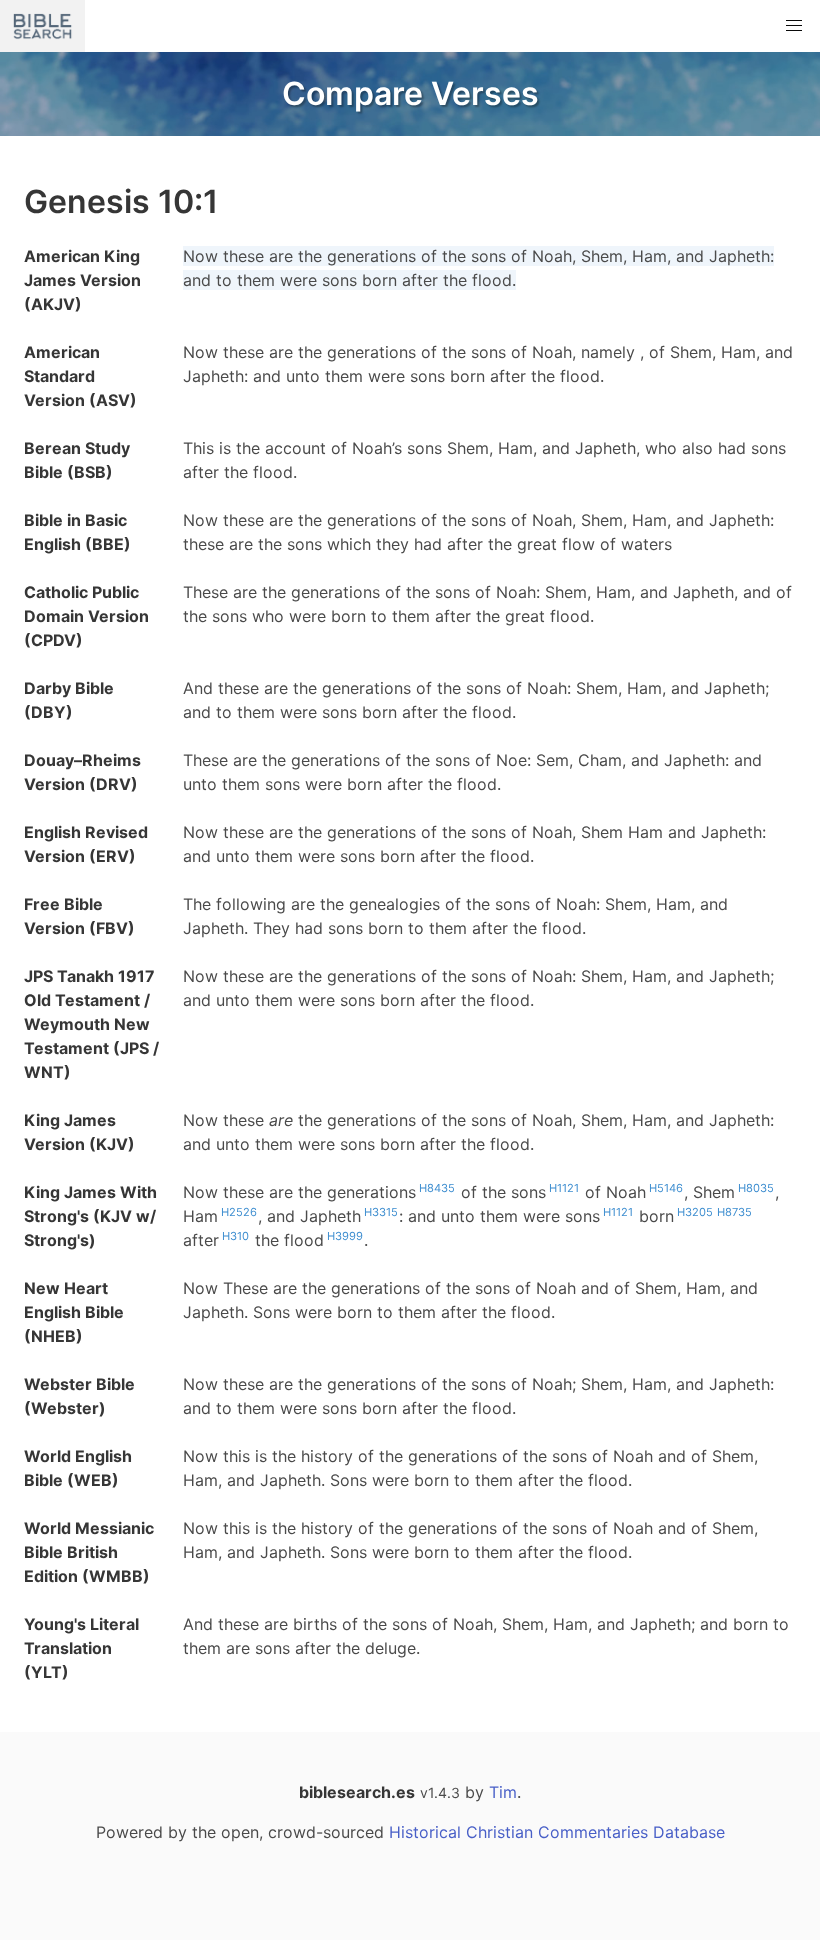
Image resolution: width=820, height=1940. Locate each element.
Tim (503, 1792)
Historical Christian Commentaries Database (557, 1832)
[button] (794, 26)
